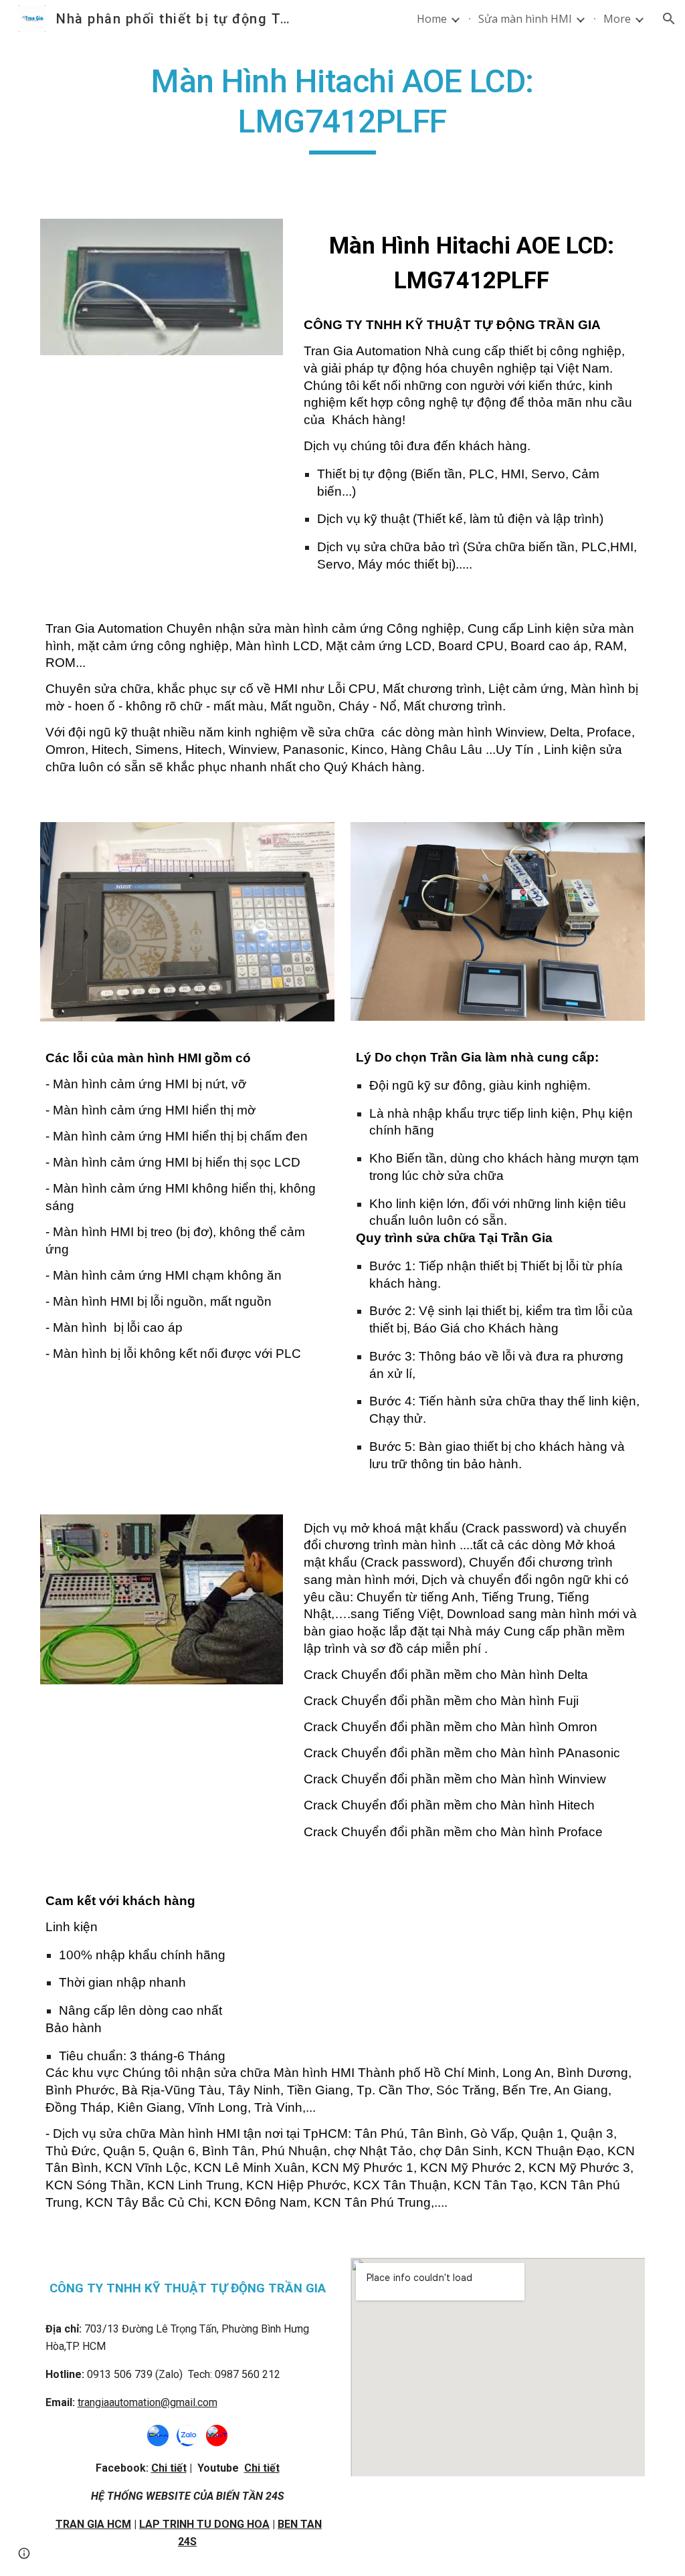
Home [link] (432, 19)
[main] (342, 108)
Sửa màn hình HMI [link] (525, 19)
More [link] (617, 19)
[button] (669, 19)
